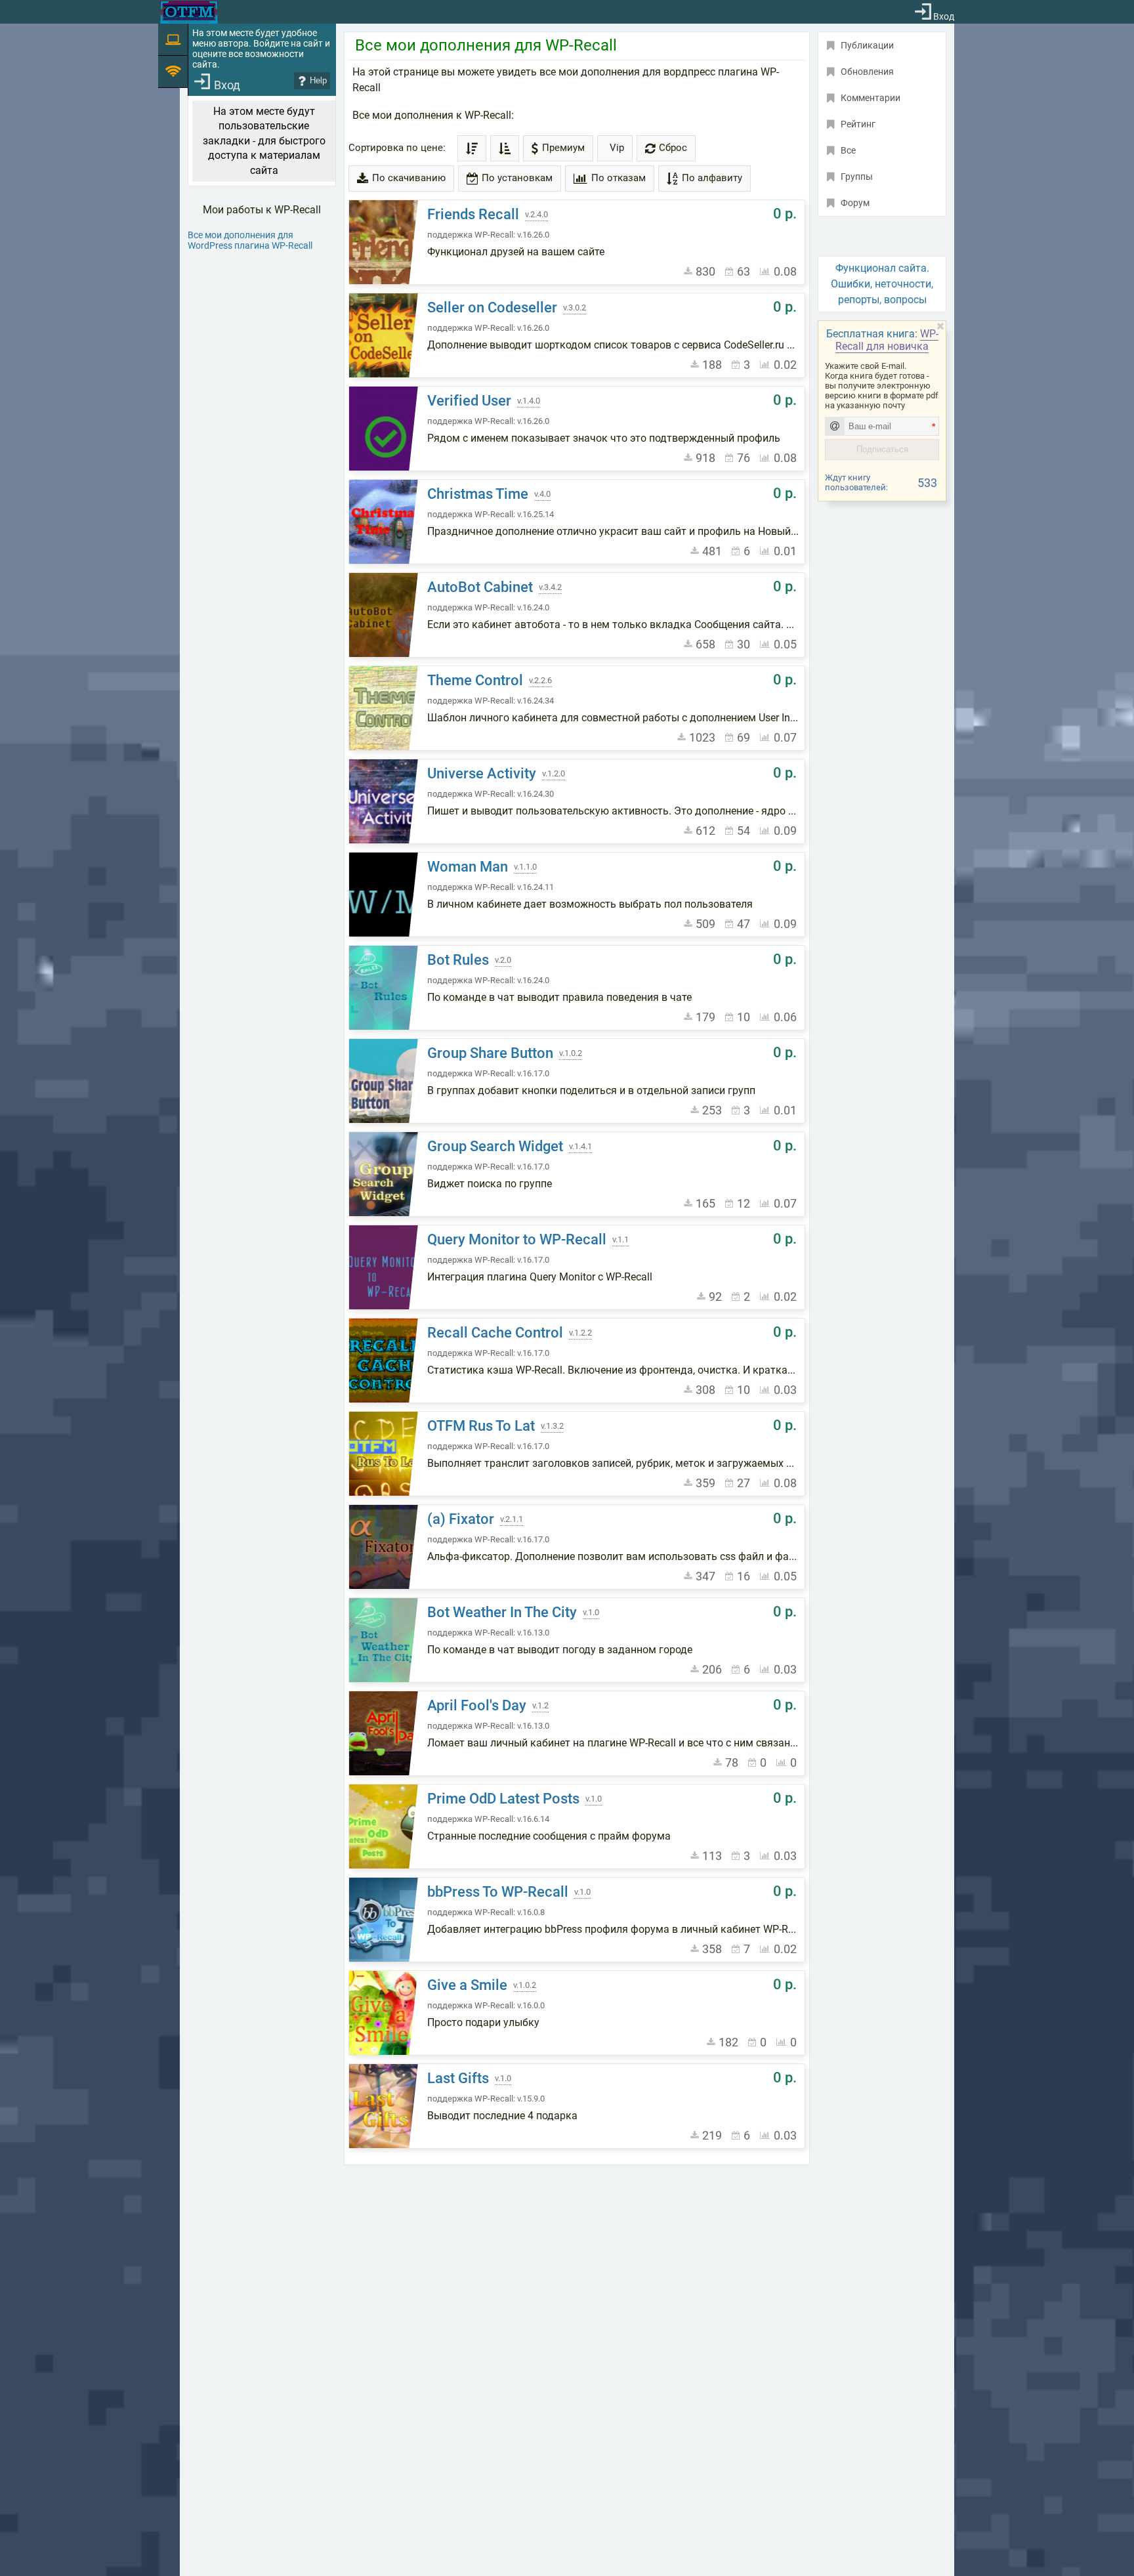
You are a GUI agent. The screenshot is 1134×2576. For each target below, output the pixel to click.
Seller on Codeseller (492, 307)
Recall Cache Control (495, 1333)
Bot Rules (458, 960)
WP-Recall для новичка (887, 340)
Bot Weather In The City (502, 1612)
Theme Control (475, 680)
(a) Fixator (461, 1519)
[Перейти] (385, 242)
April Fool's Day (477, 1705)
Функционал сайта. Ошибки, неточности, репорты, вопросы (882, 284)
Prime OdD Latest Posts (503, 1799)
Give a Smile (467, 1985)
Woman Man (468, 867)
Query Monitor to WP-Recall (517, 1239)
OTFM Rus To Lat (481, 1426)
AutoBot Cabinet (480, 587)
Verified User (469, 401)
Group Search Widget (495, 1146)
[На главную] (189, 12)
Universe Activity (482, 773)
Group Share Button (490, 1053)
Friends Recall (473, 214)
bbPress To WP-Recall (498, 1892)
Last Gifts (458, 2078)
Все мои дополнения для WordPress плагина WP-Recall (250, 240)
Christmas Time (478, 494)
